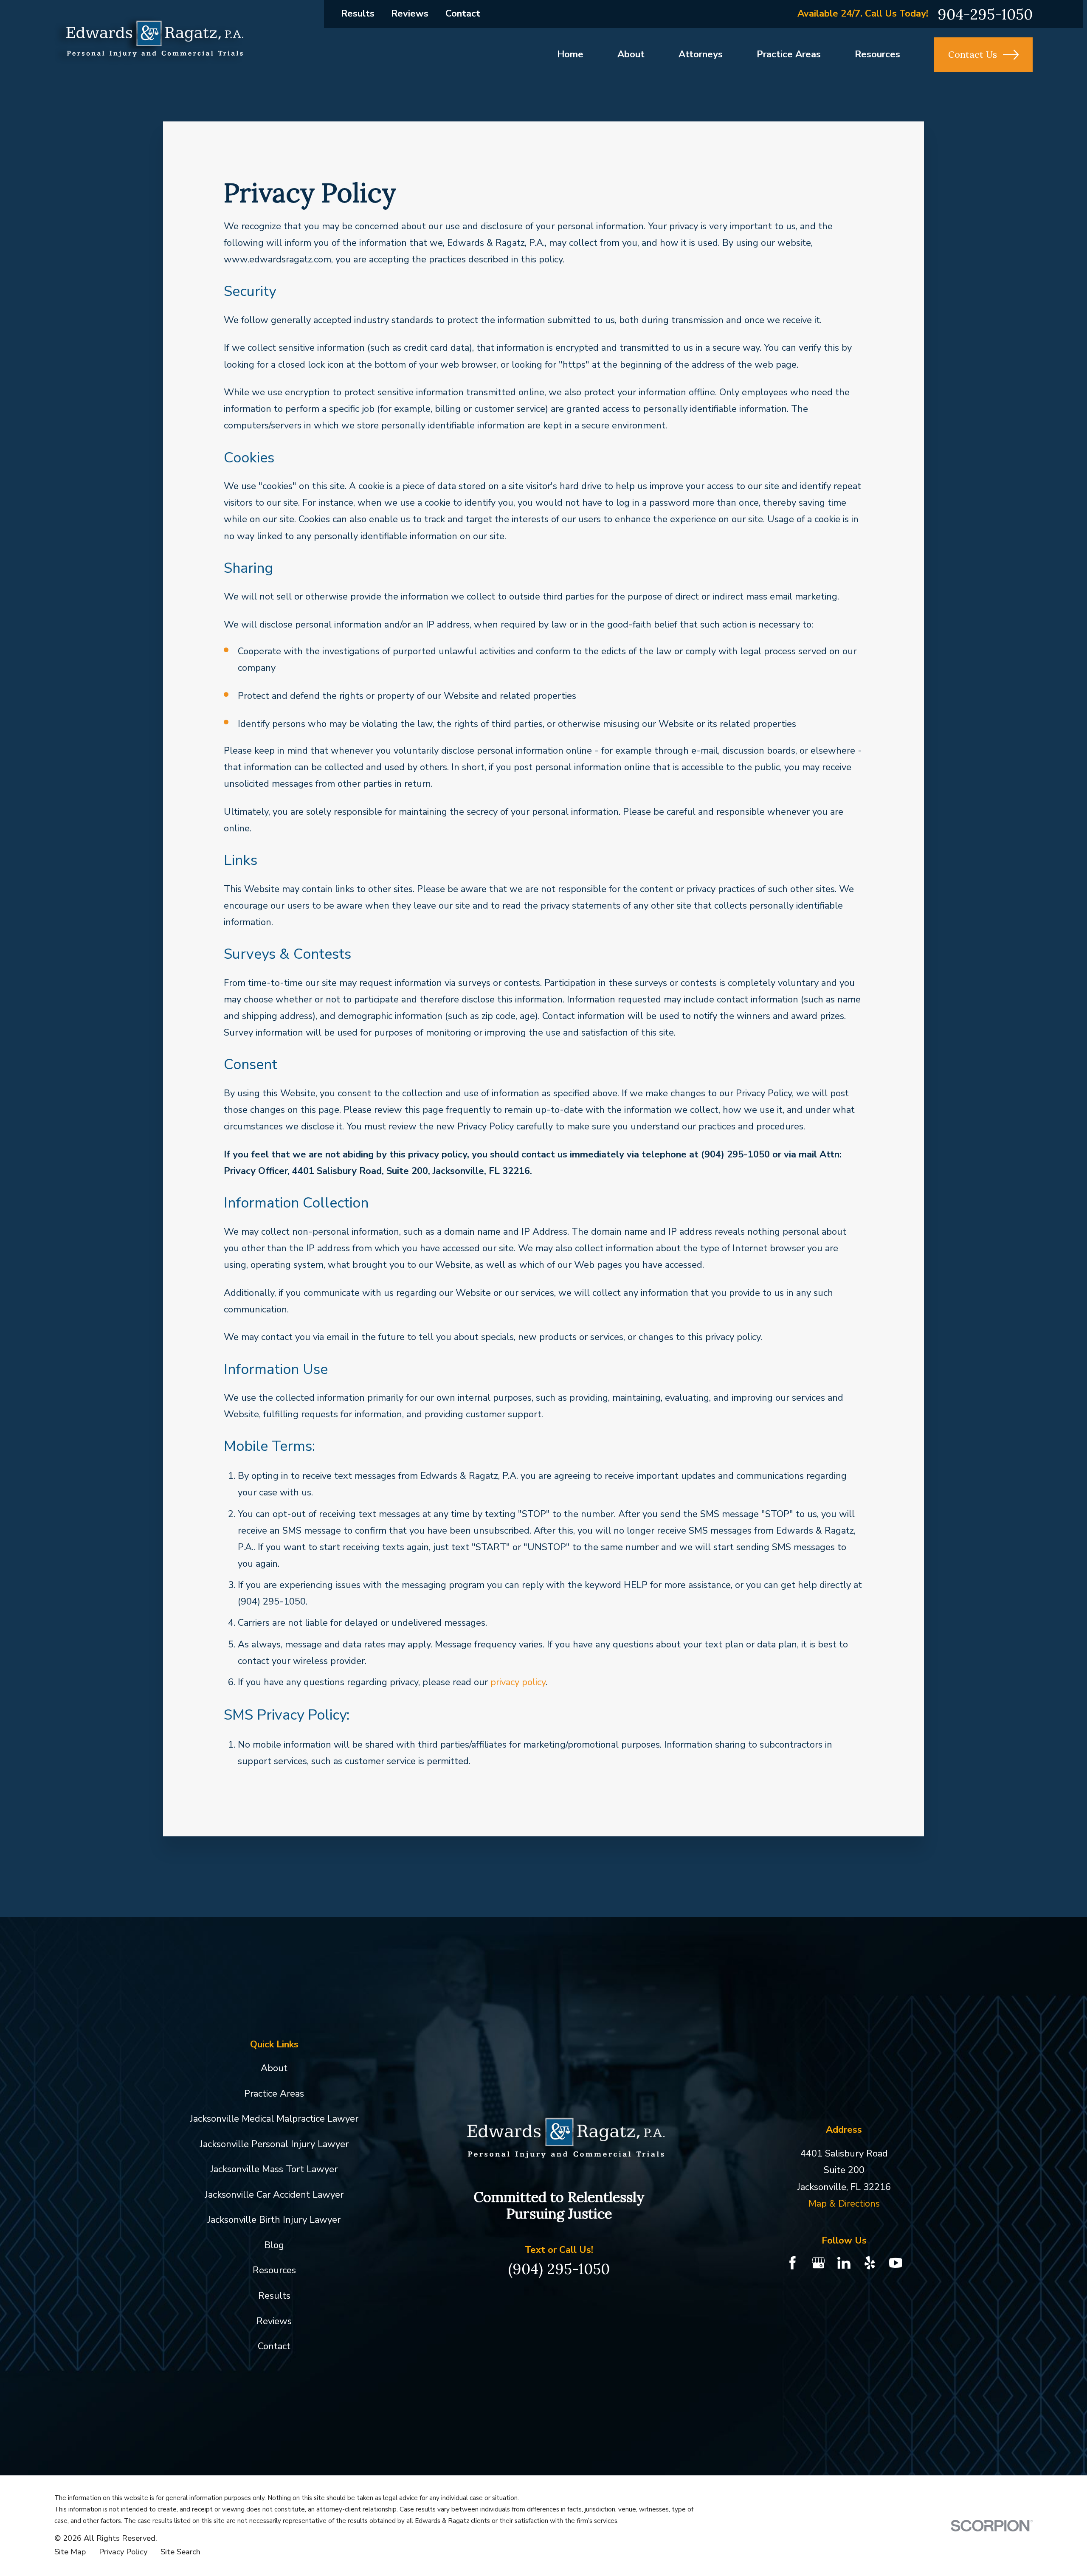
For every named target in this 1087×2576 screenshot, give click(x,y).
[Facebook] (793, 2263)
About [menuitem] (631, 54)
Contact (463, 14)
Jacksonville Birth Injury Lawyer (274, 2220)
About (274, 2068)
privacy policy (518, 1682)
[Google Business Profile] (818, 2263)
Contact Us (973, 54)
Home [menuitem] (570, 54)
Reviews (410, 14)
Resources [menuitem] (877, 54)
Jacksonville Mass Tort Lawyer (274, 2169)
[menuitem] (70, 2552)
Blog (274, 2245)
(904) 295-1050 (559, 2269)
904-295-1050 (985, 14)
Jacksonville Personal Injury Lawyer (274, 2144)
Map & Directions (844, 2204)
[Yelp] (870, 2263)
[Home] (149, 41)
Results (358, 14)
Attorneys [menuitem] (701, 54)
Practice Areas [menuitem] (789, 54)
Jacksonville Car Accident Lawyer (274, 2195)
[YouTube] (896, 2263)
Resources (274, 2270)
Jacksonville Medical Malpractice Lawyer (274, 2119)
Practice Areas (274, 2094)
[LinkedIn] (844, 2263)
